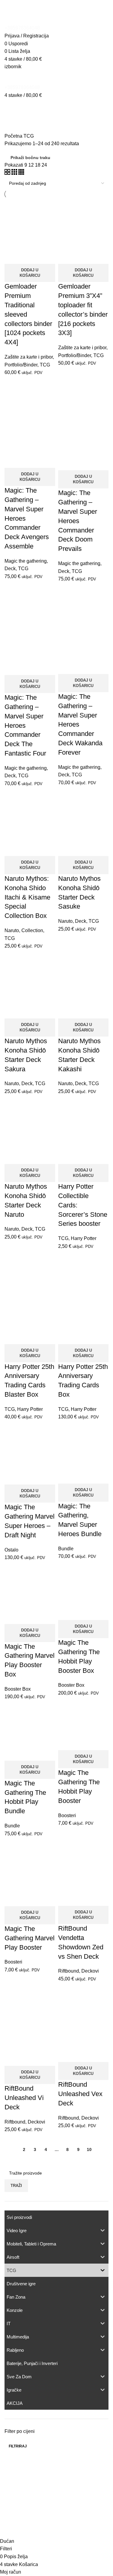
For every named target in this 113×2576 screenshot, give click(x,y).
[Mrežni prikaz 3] (15, 173)
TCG (45, 365)
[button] (30, 273)
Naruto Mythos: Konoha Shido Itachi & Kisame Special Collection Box (27, 897)
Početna (14, 136)
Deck (10, 569)
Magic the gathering (26, 561)
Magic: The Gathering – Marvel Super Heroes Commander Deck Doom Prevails (78, 521)
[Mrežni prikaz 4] (21, 173)
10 (89, 2149)
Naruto (12, 930)
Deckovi (90, 1971)
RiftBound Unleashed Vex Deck (80, 2094)
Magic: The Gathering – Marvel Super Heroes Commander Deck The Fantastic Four (25, 725)
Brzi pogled (28, 256)
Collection (32, 930)
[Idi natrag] (12, 107)
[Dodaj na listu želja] (45, 256)
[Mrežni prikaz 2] (8, 173)
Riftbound (69, 1971)
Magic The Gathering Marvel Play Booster (30, 1938)
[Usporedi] (12, 256)
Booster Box (18, 1689)
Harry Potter (84, 1238)
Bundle (66, 1549)
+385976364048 (22, 28)
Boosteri (67, 1815)
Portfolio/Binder (21, 365)
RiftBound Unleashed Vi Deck (24, 2098)
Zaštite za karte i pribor (29, 357)
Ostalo (11, 1550)
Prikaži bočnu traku (30, 158)
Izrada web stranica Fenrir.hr (56, 2530)
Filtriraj (18, 2446)
